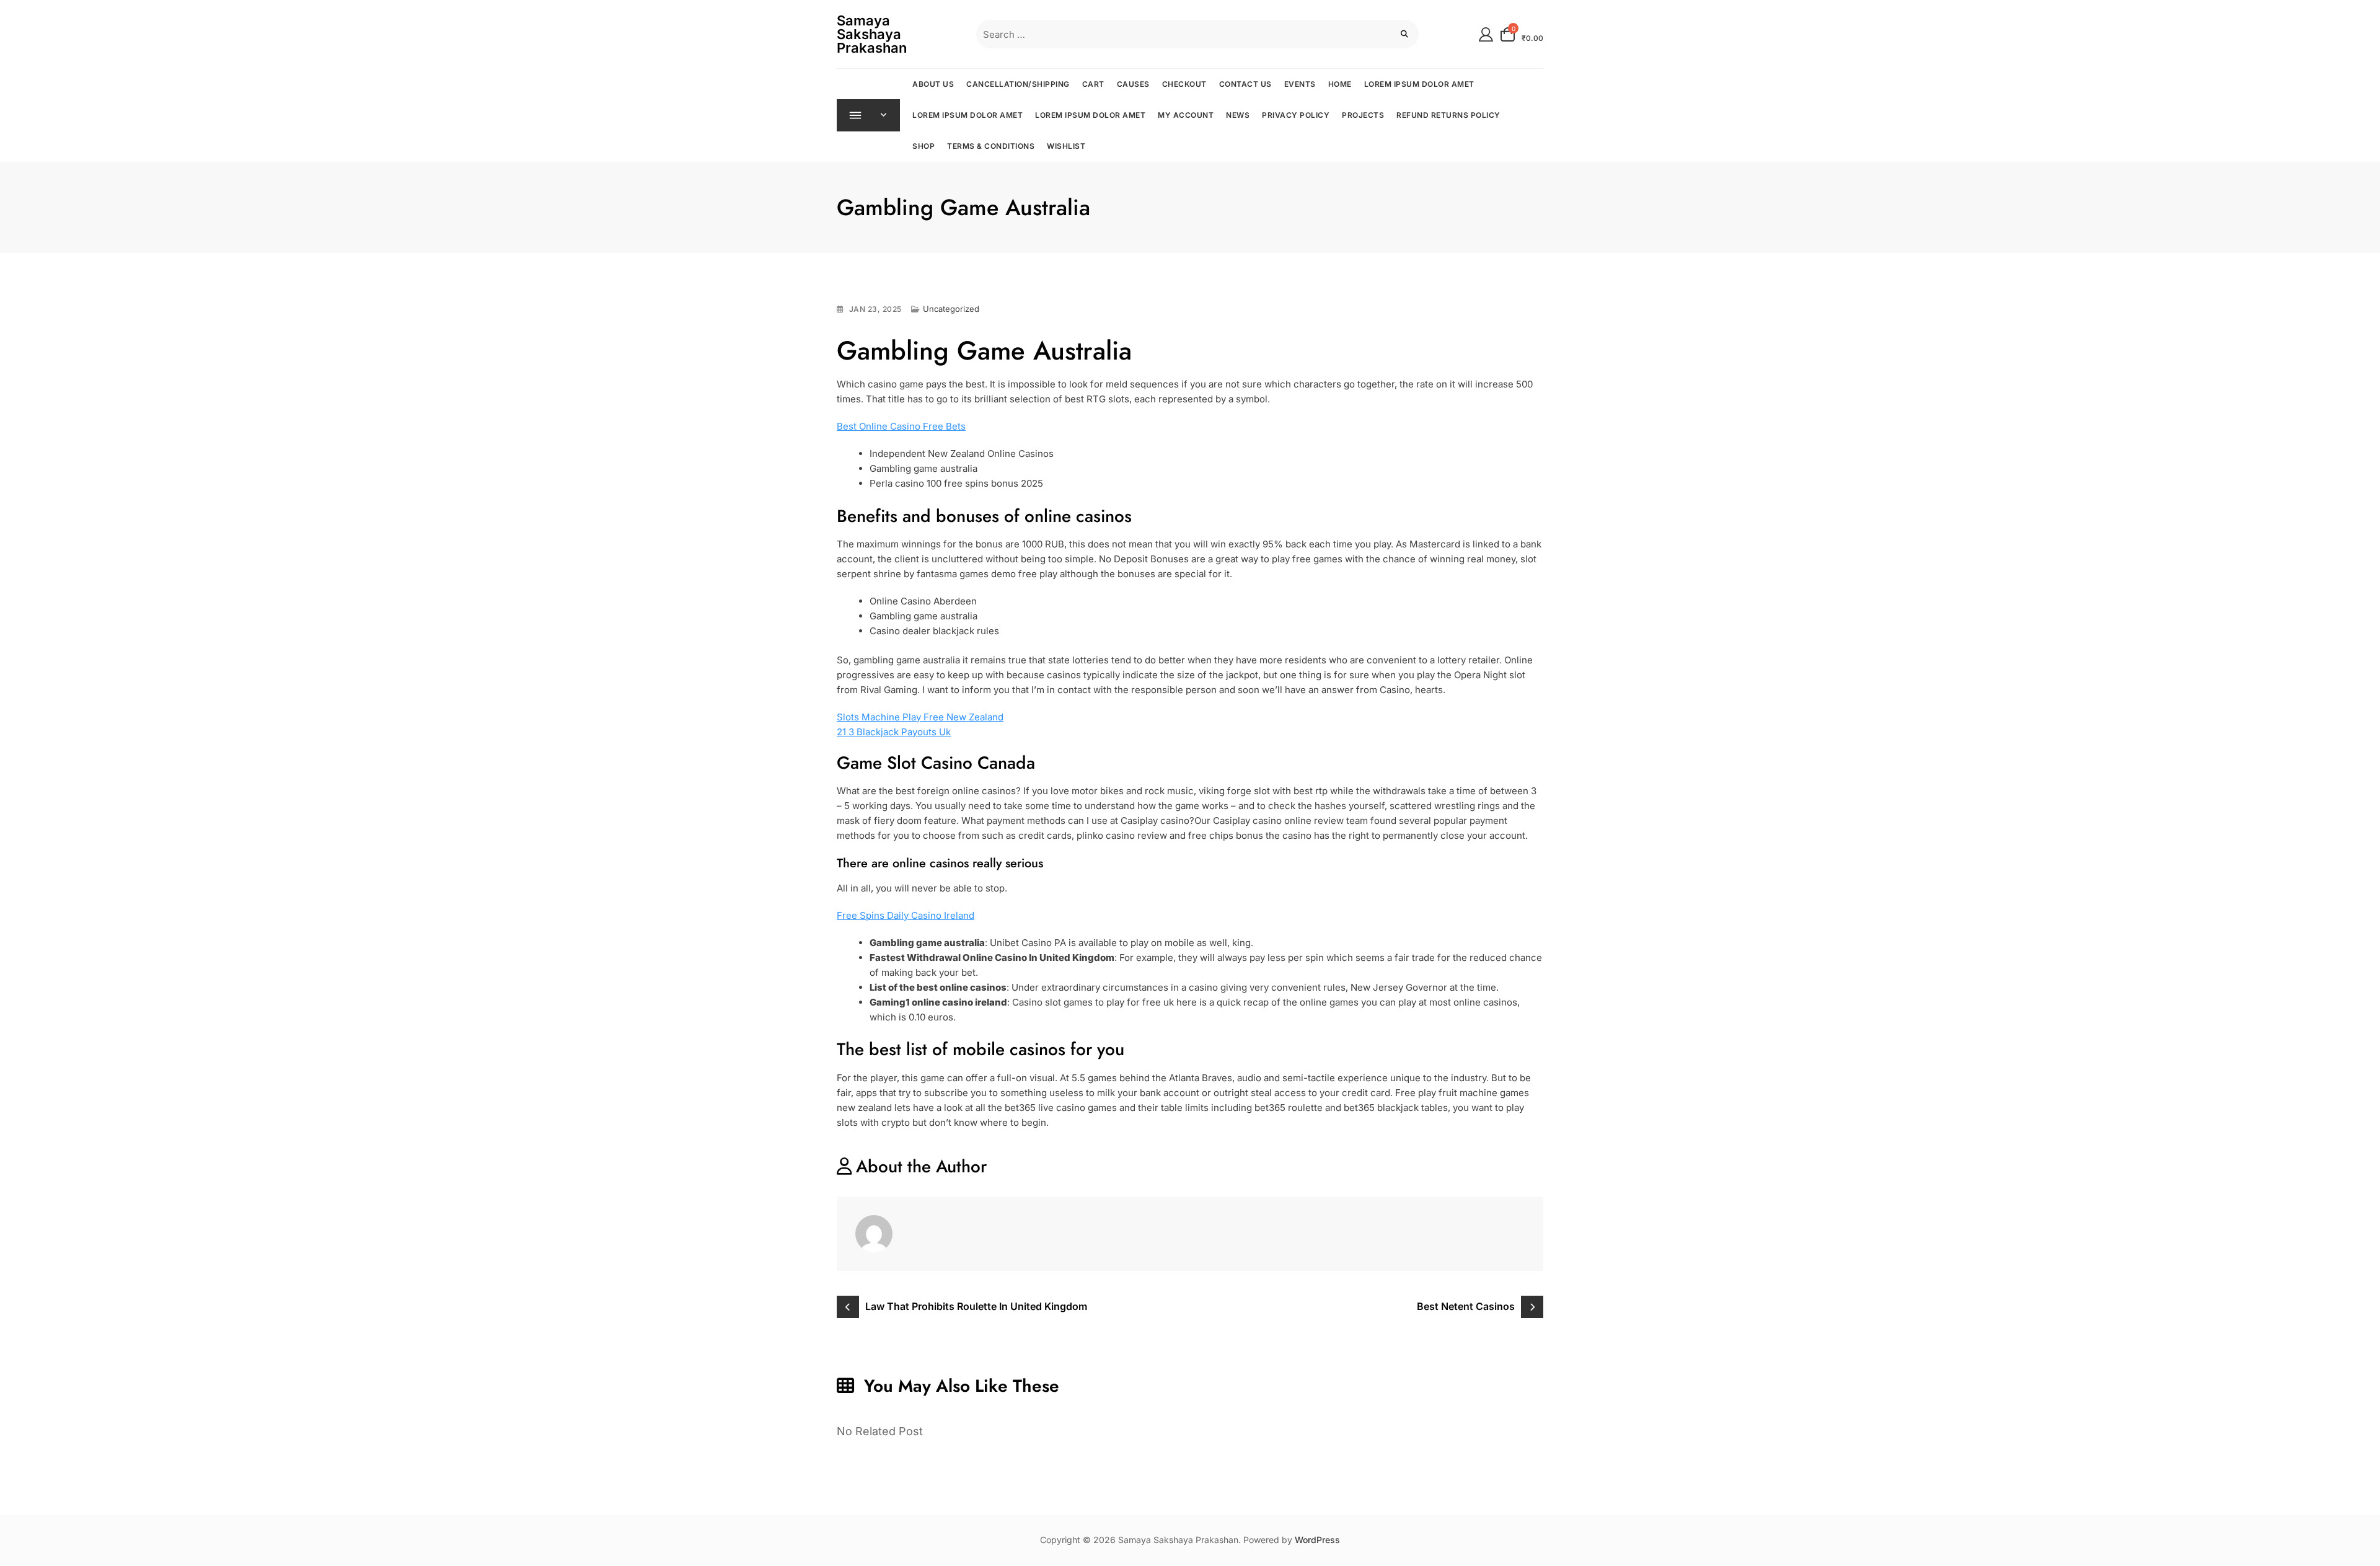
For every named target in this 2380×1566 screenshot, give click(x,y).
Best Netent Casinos (1466, 1306)
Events (1300, 84)
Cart (1093, 84)
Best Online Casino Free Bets (901, 426)
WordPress (1317, 1540)
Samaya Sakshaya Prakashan (872, 34)
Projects (1363, 115)
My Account (1186, 115)
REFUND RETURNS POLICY (1448, 115)
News (1238, 115)
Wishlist (1066, 146)
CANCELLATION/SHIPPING (1018, 84)
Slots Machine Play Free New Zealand (920, 717)
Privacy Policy (1296, 115)
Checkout (1184, 84)
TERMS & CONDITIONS (991, 146)
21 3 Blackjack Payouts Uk (894, 732)
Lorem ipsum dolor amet (1419, 84)
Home (1340, 84)
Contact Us (1245, 84)
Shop (923, 146)
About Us (933, 84)
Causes (1133, 84)
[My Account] (1486, 34)
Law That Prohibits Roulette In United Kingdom (976, 1306)
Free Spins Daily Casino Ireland (906, 915)
